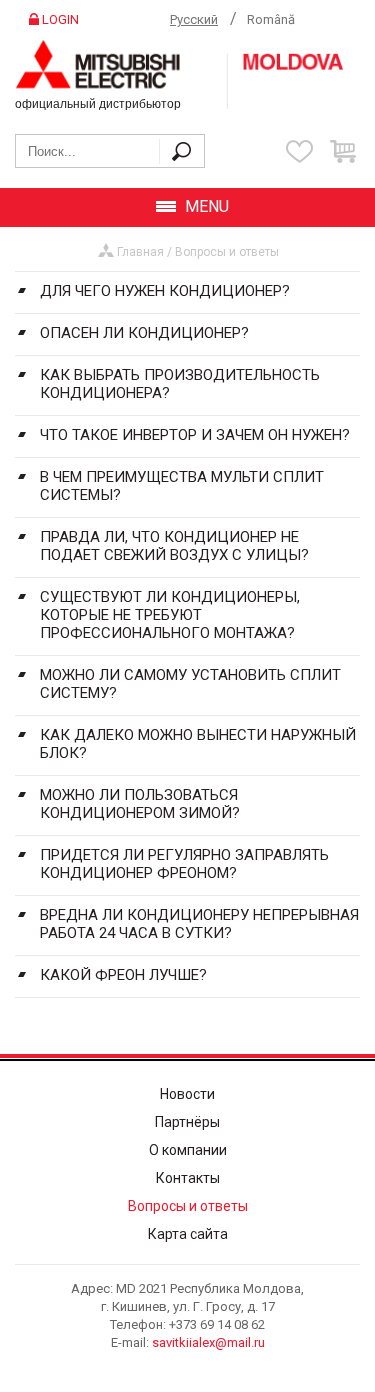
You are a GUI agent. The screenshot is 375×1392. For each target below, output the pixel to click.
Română (271, 19)
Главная (140, 252)
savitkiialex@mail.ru (208, 1342)
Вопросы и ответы (227, 252)
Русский (194, 19)
